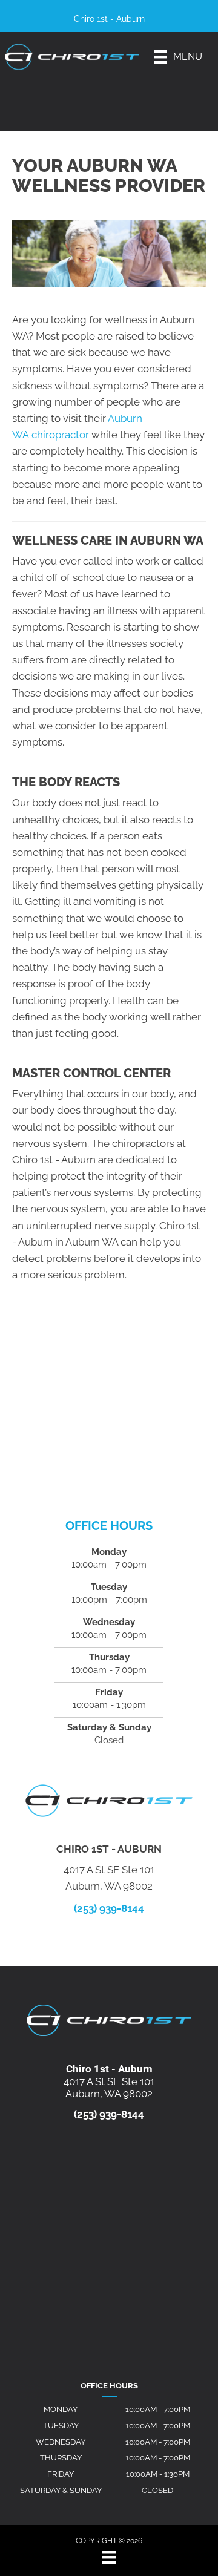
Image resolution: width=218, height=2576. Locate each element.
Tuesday (61, 2426)
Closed (157, 2490)
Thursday (61, 2458)
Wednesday (61, 2442)
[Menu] (109, 2557)
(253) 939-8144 (109, 1908)
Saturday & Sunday (61, 2490)
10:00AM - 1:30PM (158, 2474)
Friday (61, 2474)
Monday (61, 2409)
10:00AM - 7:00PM (158, 2409)
